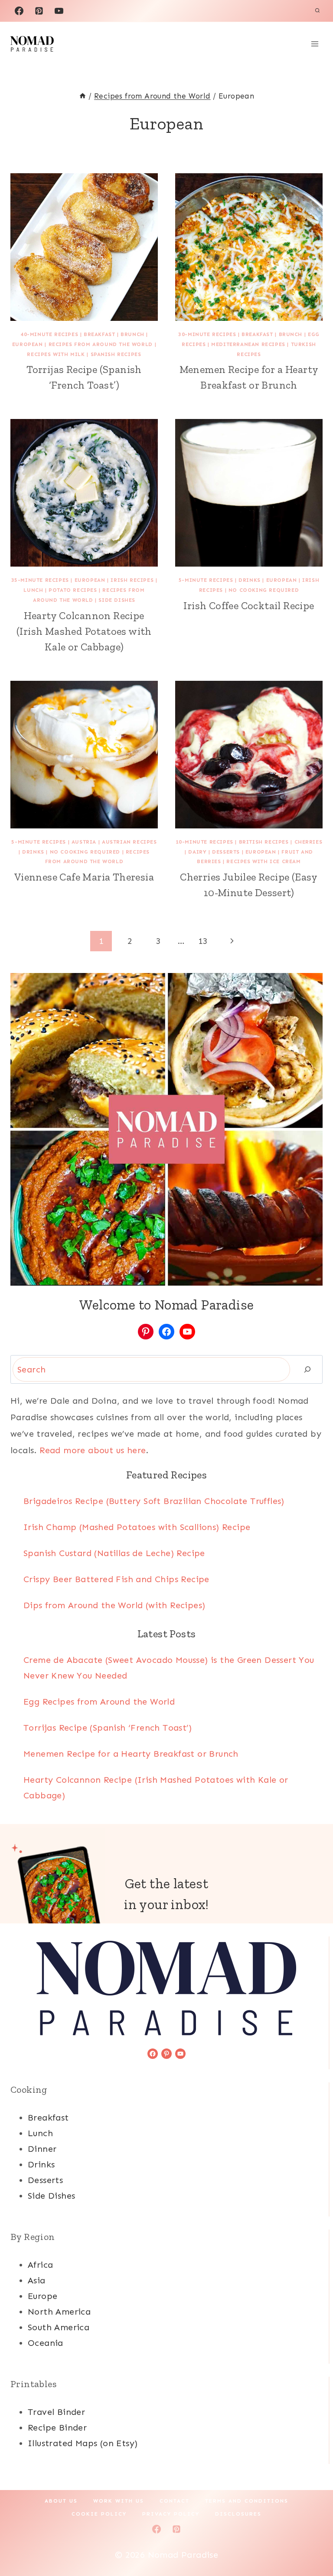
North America (59, 2312)
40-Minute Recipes (49, 334)
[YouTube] (59, 11)
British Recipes (264, 842)
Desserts (226, 852)
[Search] (307, 1369)
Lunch (33, 590)
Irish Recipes (132, 580)
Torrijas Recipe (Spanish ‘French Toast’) (108, 1728)
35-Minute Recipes (40, 580)
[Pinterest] (39, 11)
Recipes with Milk (56, 354)
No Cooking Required (264, 590)
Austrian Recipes (129, 842)
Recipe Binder (57, 2428)
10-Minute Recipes (204, 842)
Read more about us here (93, 1450)
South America (59, 2327)
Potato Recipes (73, 590)
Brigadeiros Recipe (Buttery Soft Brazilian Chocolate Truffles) (154, 1501)
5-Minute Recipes (206, 580)
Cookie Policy (99, 2514)
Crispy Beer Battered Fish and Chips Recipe (116, 1579)
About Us (61, 2501)
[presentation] (84, 247)
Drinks (250, 580)
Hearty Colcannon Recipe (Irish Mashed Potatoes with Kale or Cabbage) (84, 631)
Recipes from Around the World (101, 344)
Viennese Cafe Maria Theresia (84, 877)
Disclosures (238, 2514)
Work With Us (119, 2501)
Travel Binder (56, 2412)
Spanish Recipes (116, 354)
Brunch (132, 334)
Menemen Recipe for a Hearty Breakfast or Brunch (131, 1754)
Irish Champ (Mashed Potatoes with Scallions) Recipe (137, 1527)
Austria (84, 842)
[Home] (83, 96)
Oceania (46, 2343)
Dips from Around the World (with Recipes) (114, 1605)
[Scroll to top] (311, 2541)
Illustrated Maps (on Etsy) (83, 2443)
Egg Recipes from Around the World (99, 1702)
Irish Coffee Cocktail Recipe (249, 605)
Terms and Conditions (247, 2501)
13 (203, 941)
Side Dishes (117, 600)
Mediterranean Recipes (248, 344)
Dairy (197, 852)
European (28, 344)
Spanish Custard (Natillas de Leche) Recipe (114, 1553)
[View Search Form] (317, 11)
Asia (37, 2280)
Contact (175, 2501)
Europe (42, 2296)
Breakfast (99, 334)
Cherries (309, 842)
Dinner (42, 2149)
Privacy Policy (171, 2514)
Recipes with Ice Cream (263, 861)
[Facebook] (19, 11)
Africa (40, 2265)
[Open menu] (315, 44)
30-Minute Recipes (207, 334)
